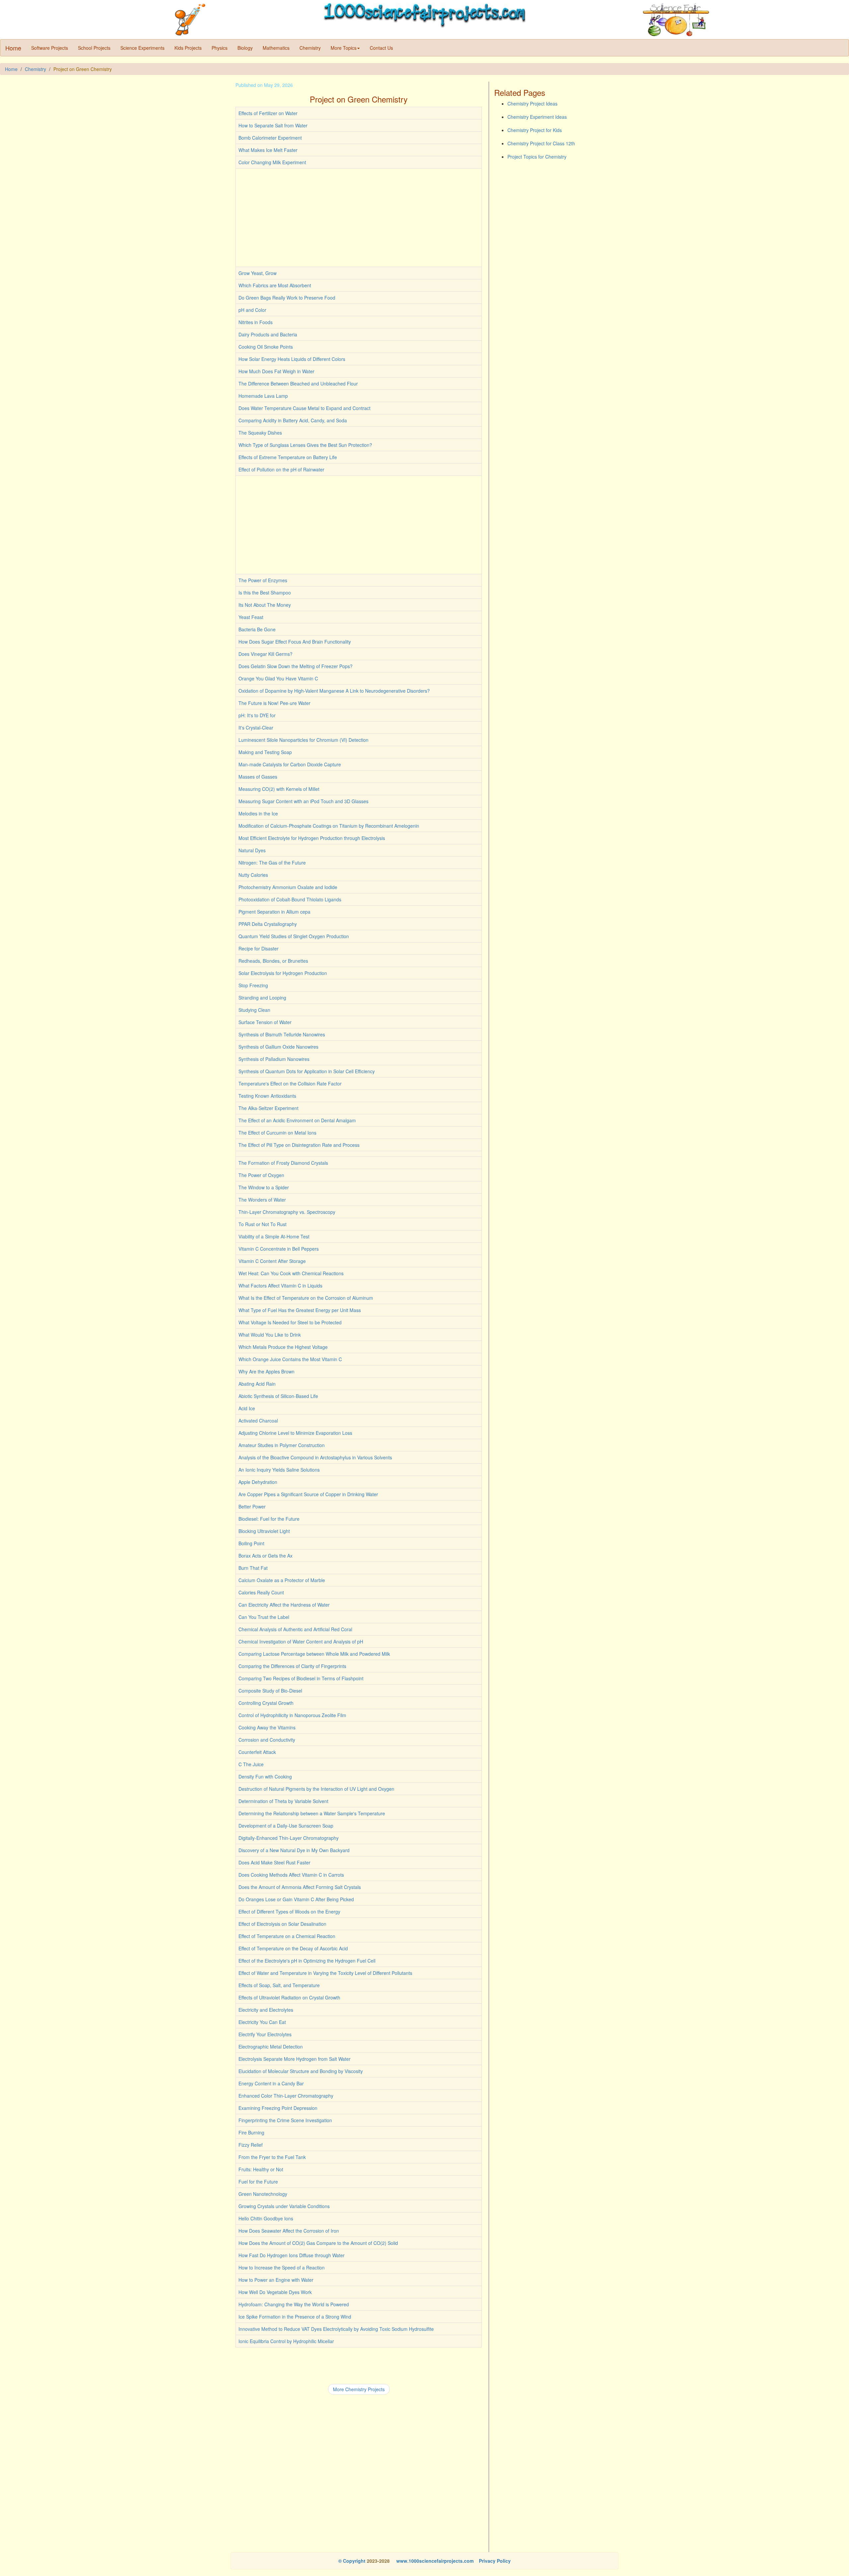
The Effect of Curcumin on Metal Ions (277, 1133)
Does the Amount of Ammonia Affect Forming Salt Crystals (300, 1887)
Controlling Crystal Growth (266, 1703)
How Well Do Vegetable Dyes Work (275, 2292)
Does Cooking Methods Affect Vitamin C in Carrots (291, 1875)
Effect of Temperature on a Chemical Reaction (287, 1936)
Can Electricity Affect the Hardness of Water (284, 1605)
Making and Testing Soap (265, 752)
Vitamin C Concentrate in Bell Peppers (279, 1249)
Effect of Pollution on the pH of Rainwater (281, 469)
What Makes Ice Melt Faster (268, 150)
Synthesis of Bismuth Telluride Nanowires (282, 1034)
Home (13, 48)
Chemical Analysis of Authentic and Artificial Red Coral (295, 1629)
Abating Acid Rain (257, 1384)
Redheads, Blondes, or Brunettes (273, 961)
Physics (220, 48)
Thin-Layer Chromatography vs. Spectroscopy (287, 1212)
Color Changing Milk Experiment (272, 162)
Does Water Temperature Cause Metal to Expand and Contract (304, 408)
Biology (245, 48)
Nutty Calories (253, 875)
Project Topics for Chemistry (537, 157)
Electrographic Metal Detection (271, 2047)
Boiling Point (251, 1543)
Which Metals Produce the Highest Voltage (283, 1347)
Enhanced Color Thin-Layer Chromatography (286, 2096)
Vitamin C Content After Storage (272, 1261)
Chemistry (310, 48)
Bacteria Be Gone (257, 629)
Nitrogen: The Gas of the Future (272, 863)
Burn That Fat (253, 1568)
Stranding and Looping (262, 998)
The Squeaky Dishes (260, 433)
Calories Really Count (261, 1592)
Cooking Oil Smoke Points (266, 347)
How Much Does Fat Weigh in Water (276, 371)
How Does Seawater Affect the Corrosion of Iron (289, 2231)
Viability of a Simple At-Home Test (274, 1236)
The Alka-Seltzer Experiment (268, 1108)
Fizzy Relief (251, 2145)
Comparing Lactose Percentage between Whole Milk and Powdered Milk (314, 1654)
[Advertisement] (359, 218)
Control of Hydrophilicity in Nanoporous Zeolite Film (292, 1715)
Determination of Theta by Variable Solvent (283, 1801)
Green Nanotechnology (263, 2194)
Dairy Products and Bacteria (268, 334)
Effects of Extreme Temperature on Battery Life (288, 457)
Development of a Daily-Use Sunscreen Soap (286, 1826)
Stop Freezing (253, 985)
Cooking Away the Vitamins (267, 1727)
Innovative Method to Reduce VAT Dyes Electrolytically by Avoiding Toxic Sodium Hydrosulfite (336, 2329)
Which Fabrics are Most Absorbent (275, 285)
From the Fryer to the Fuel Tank (272, 2157)
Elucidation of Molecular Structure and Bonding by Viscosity (301, 2071)
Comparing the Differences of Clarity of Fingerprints (292, 1666)
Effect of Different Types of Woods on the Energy (289, 1912)
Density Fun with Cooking (265, 1776)
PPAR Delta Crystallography (268, 924)
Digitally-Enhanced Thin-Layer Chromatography (289, 1838)
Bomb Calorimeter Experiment (270, 138)
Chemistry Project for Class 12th (541, 143)
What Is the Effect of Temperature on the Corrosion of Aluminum (306, 1298)
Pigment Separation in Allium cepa (274, 912)
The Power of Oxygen (261, 1175)
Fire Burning (251, 2132)
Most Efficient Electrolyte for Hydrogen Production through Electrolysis (312, 838)
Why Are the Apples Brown (266, 1371)
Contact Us (381, 48)
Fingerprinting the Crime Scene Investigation (285, 2120)
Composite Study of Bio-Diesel (270, 1691)
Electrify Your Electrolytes (265, 2034)
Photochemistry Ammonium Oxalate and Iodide (288, 887)
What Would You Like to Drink (270, 1335)
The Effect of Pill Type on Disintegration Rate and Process (299, 1145)
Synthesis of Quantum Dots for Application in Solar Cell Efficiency (307, 1071)
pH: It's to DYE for (257, 715)
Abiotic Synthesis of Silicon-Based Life (278, 1396)
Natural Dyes (252, 850)
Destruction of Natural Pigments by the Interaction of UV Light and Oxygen (316, 1789)
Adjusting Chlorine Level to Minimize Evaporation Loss (295, 1433)
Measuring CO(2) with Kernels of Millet (279, 789)
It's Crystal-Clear (256, 728)
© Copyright (352, 2561)
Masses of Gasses (258, 777)
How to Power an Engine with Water (276, 2280)
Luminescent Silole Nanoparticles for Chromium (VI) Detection (303, 740)
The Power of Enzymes (263, 580)
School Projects (94, 48)
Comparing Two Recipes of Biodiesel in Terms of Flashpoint (301, 1678)
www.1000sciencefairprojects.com (434, 2561)
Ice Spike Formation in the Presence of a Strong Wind (295, 2317)
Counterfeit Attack (257, 1752)
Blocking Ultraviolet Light (264, 1531)
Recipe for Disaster (259, 948)
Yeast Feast (251, 617)
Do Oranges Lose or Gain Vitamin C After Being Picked (296, 1899)
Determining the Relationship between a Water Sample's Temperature (312, 1813)
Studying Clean (254, 1010)
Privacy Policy (495, 2561)
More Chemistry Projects (359, 2389)
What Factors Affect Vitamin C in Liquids (280, 1286)
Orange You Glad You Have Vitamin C (278, 678)
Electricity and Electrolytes (266, 2010)
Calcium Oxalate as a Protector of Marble (282, 1580)
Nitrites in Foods (256, 322)
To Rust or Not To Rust (262, 1224)
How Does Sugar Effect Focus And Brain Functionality (295, 642)
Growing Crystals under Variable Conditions (284, 2206)
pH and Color (252, 310)
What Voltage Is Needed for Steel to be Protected (290, 1322)
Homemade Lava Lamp (263, 396)
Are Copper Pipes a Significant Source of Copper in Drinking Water (308, 1494)
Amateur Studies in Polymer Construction (282, 1445)
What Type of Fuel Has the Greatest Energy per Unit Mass (300, 1310)
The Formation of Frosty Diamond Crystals (283, 1163)
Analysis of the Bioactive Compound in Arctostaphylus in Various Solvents (315, 1457)
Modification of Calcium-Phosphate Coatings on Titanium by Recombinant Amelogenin (329, 826)
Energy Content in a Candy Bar (271, 2083)
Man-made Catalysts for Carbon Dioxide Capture (290, 764)
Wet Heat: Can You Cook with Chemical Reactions (291, 1273)
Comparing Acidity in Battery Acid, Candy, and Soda (293, 420)
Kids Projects (188, 48)
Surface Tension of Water (265, 1022)
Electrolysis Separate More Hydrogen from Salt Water (294, 2059)
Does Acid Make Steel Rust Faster (274, 1862)
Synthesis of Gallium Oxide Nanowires (278, 1047)
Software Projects (50, 48)
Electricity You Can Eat (262, 2022)
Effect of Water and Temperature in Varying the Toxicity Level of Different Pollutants (325, 1973)
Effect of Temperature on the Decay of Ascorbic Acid (293, 1948)
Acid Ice (247, 1408)
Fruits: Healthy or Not (261, 2169)
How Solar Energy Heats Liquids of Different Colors (292, 359)
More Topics (344, 48)
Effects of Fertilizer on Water (268, 113)
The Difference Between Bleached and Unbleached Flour (298, 383)
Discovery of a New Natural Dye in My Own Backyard (294, 1850)
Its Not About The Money (265, 605)
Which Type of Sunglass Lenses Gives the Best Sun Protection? (305, 445)
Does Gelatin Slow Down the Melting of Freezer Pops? (295, 666)
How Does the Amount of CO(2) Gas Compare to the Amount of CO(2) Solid (318, 2243)
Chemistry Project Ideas (532, 104)
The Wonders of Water (262, 1200)
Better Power (252, 1506)
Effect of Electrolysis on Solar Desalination (282, 1924)
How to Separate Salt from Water (273, 125)
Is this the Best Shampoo (265, 592)
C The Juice (251, 1764)
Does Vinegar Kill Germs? (265, 654)
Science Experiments (142, 48)
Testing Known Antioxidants (267, 1096)
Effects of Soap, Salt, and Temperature (279, 1985)
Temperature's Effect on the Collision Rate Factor (290, 1083)
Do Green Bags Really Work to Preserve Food (287, 298)
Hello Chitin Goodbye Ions (266, 2218)
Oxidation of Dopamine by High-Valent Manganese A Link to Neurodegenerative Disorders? (334, 691)
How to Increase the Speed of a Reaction (282, 2267)
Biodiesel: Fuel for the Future (269, 1519)
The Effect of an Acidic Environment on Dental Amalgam (297, 1120)
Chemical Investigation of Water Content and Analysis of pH (301, 1641)
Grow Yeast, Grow (258, 273)
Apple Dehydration (258, 1482)
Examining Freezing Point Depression (278, 2108)
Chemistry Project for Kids (535, 130)
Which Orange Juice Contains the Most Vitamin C (290, 1359)
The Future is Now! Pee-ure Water (274, 703)
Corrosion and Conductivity (267, 1740)
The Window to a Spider (264, 1187)
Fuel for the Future (258, 2182)
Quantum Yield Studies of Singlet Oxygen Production (294, 936)
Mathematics (276, 48)
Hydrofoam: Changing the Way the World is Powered (294, 2304)
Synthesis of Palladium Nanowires (274, 1059)
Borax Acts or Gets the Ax (265, 1556)
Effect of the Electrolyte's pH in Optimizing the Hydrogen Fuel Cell (307, 1961)
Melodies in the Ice (258, 813)
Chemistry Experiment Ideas (537, 117)
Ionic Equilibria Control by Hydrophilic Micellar (286, 2341)
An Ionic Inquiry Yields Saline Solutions (279, 1470)
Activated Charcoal (258, 1421)
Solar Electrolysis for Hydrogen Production (283, 973)
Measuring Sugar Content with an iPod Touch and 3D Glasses (303, 801)
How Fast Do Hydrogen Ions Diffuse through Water (292, 2255)
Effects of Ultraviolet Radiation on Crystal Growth (289, 1997)
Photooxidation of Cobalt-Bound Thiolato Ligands (290, 899)
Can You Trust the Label (264, 1617)
